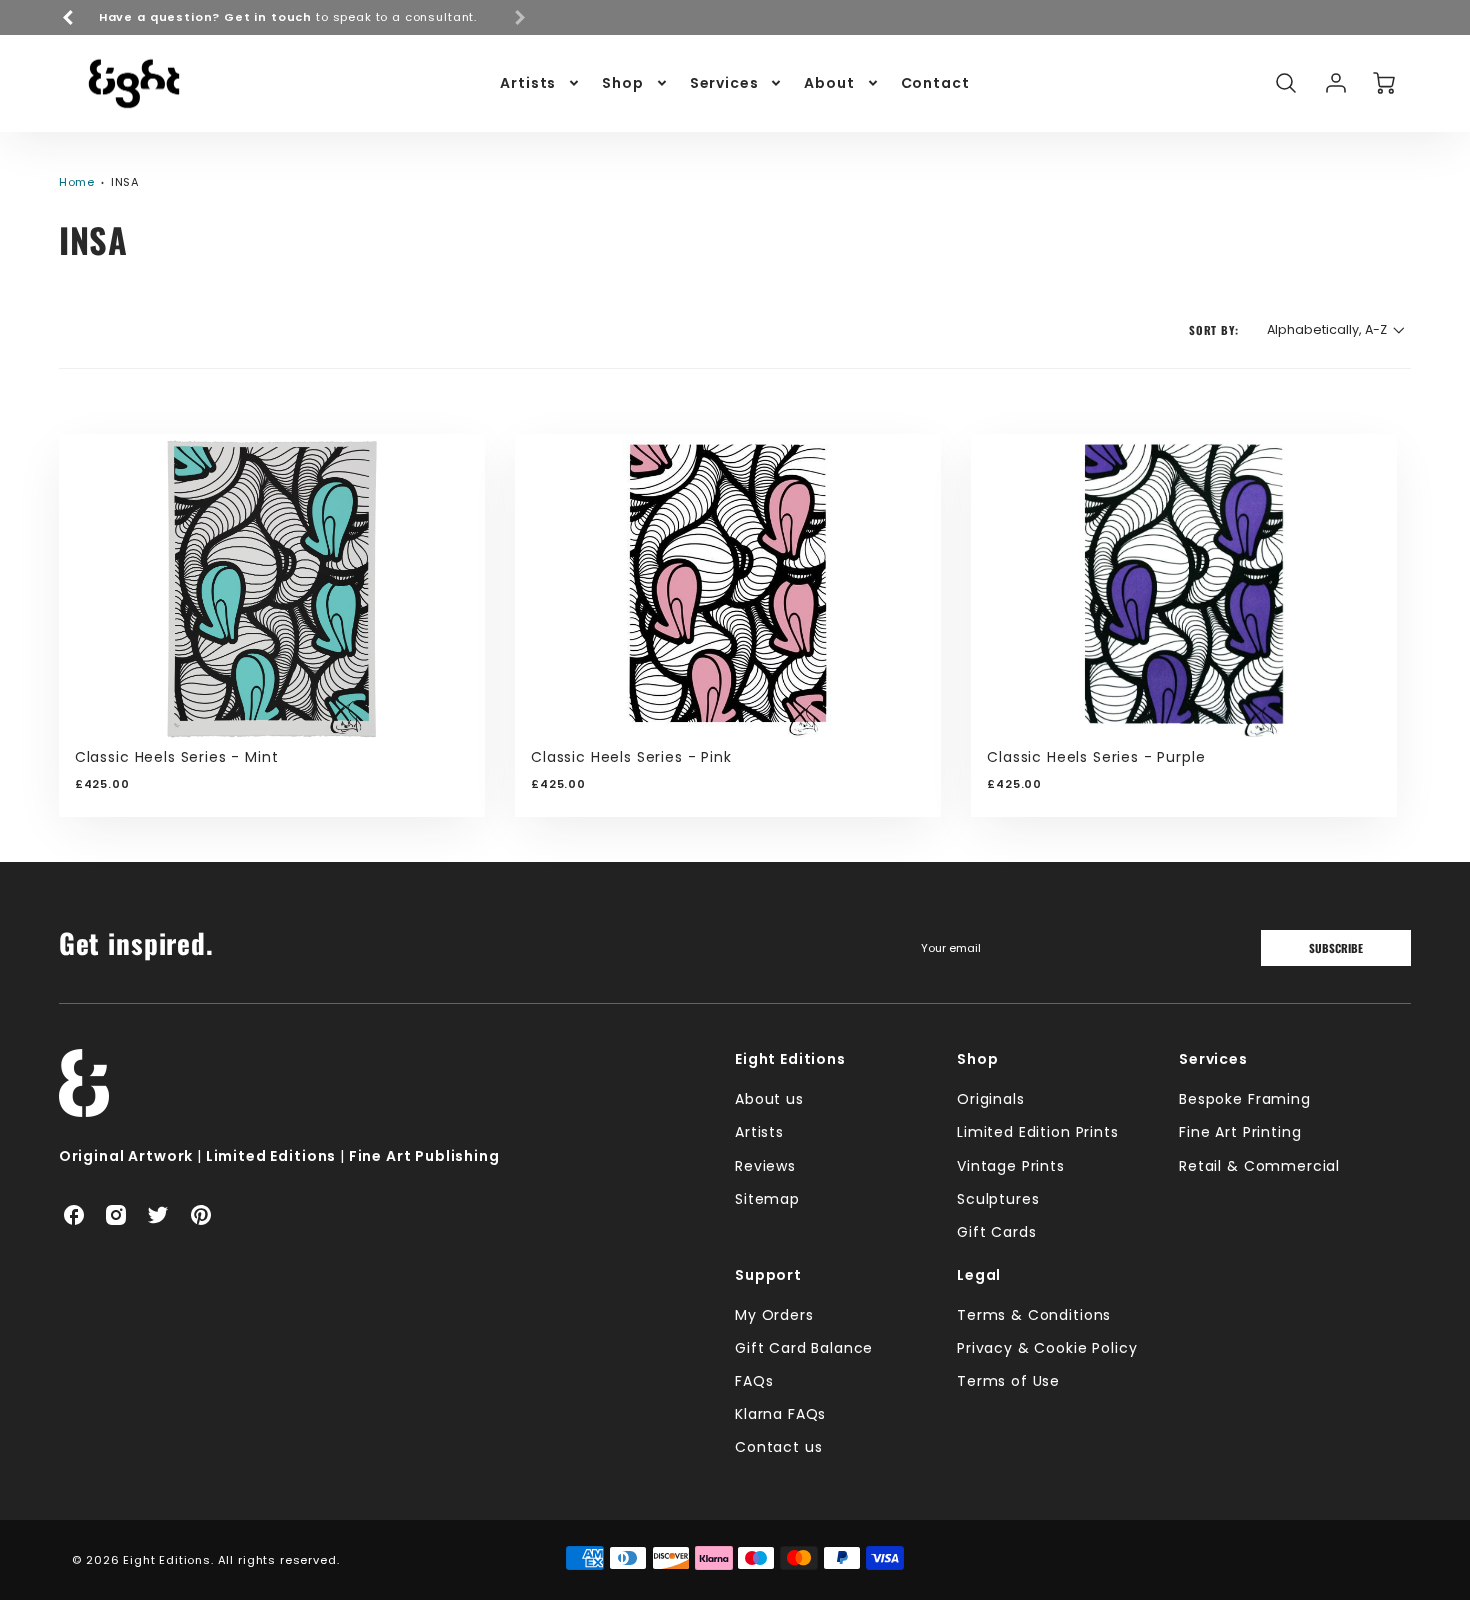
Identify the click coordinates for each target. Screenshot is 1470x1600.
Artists (528, 83)
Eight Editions (790, 1059)
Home (77, 182)
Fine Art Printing (1240, 1132)
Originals (991, 1099)
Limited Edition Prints (1037, 1132)
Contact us (778, 1447)
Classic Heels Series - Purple (1096, 757)
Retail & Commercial (1259, 1166)
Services (724, 83)
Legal (979, 1275)
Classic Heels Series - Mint (177, 757)
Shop (622, 83)
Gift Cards (996, 1232)
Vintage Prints (1011, 1166)
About (829, 83)
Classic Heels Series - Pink (631, 757)
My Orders (774, 1315)
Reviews (765, 1166)
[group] (294, 17)
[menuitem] (541, 83)
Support (768, 1275)
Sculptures (998, 1199)
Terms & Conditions (1034, 1315)
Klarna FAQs (780, 1414)
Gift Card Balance (804, 1348)
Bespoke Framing (1245, 1099)
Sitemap (767, 1199)
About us (769, 1099)
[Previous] (69, 17)
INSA (125, 182)
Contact (935, 83)
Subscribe (1336, 948)
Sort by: (1214, 330)
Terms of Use (1008, 1381)
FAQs (754, 1381)
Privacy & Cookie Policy (1047, 1348)
